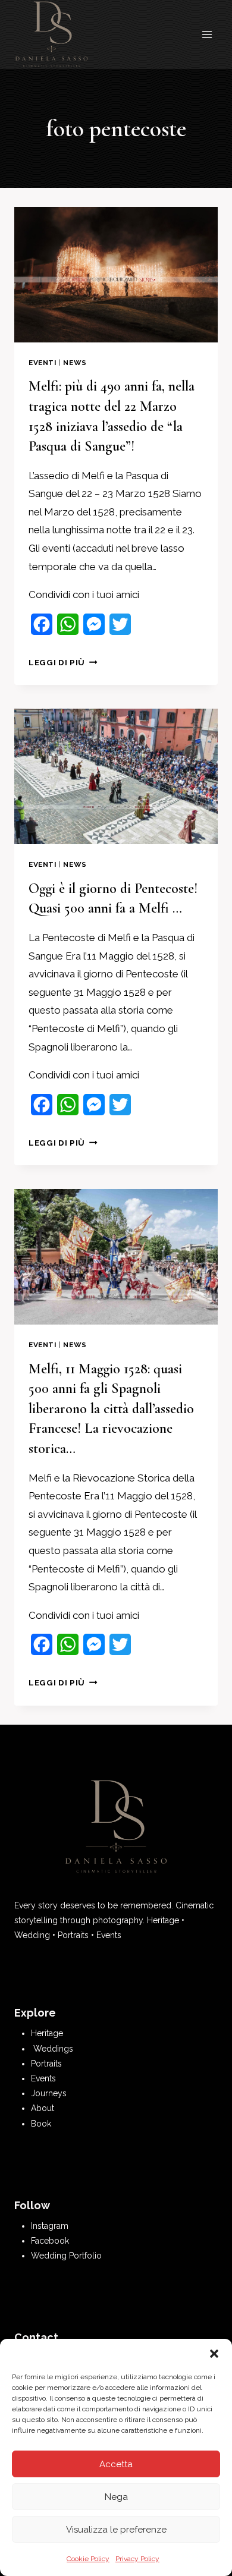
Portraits (46, 2064)
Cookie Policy (88, 2559)
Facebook (50, 2241)
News (75, 363)
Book (41, 2124)
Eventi (43, 363)
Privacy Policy (137, 2559)
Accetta (116, 2464)
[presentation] (116, 275)
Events (43, 2078)
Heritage (47, 2033)
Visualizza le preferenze (116, 2530)
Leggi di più (63, 662)
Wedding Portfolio (66, 2256)
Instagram (50, 2226)
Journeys (49, 2093)
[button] (214, 2354)
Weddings (53, 2049)
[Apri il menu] (207, 35)
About (43, 2108)
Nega (116, 2497)
